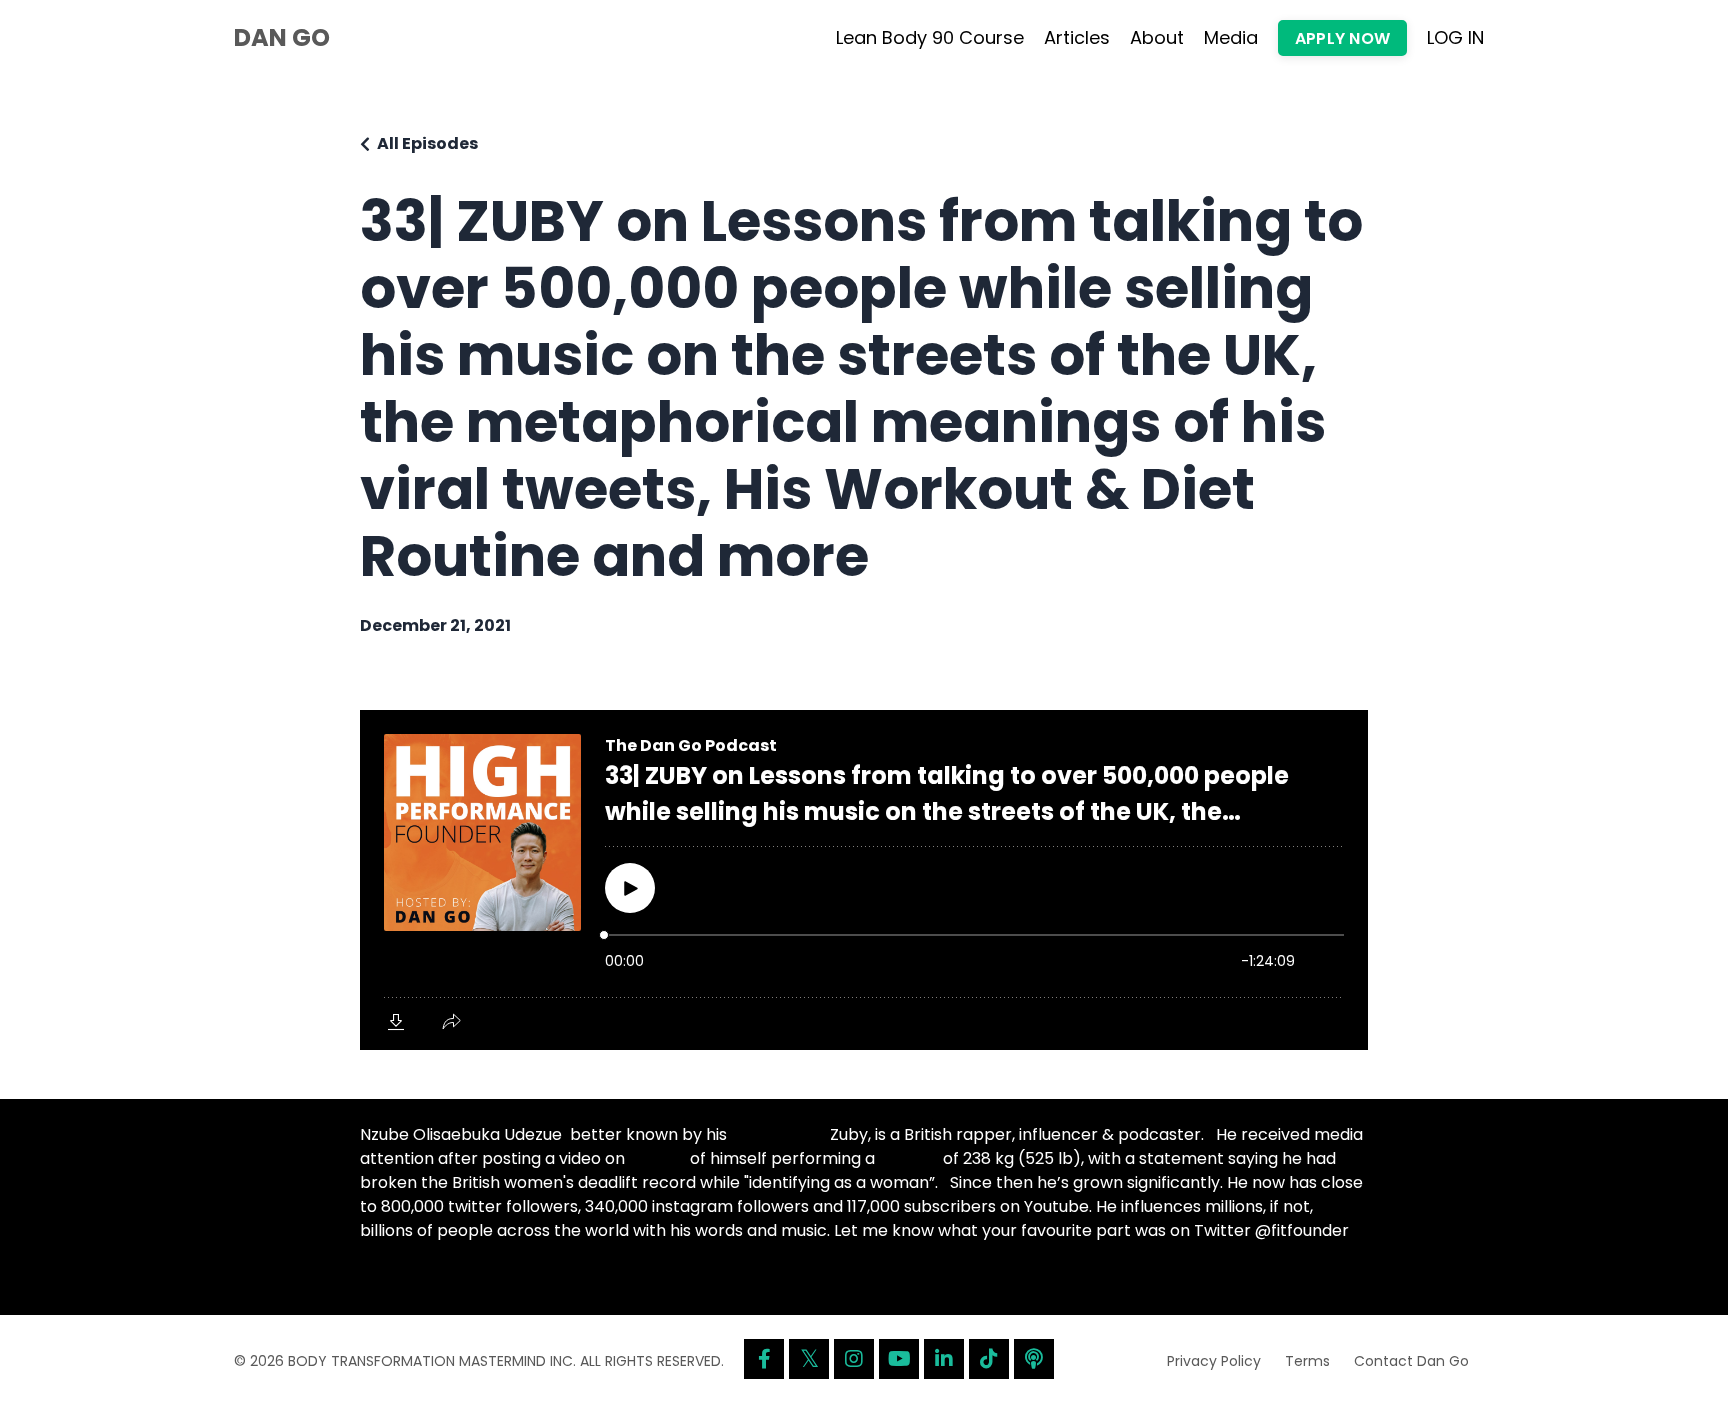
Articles (1077, 37)
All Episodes (427, 143)
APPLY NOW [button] (1342, 38)
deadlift (909, 1158)
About (1157, 37)
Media (1231, 37)
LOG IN (1455, 37)
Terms (1307, 1361)
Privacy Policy (1214, 1361)
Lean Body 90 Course (930, 37)
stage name (778, 1134)
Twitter (657, 1158)
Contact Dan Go (1411, 1361)
